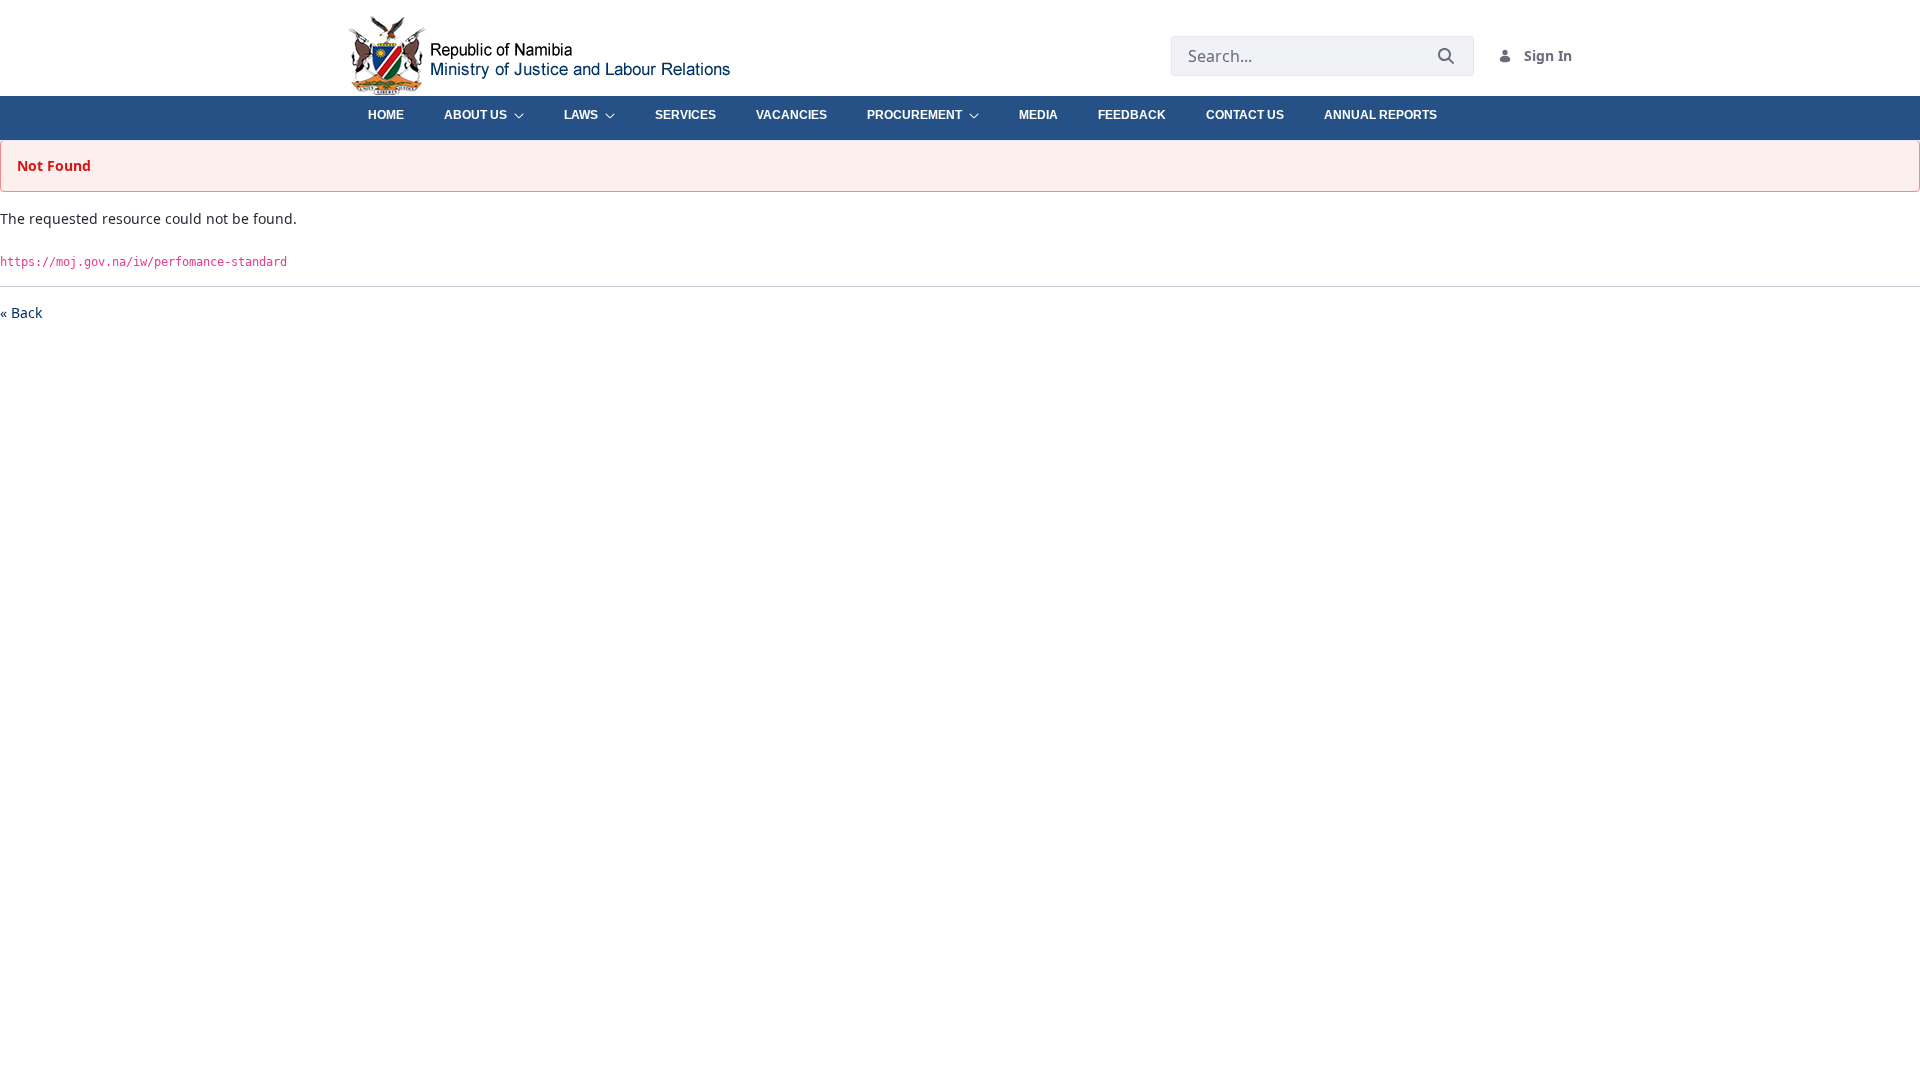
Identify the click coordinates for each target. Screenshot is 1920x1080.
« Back (21, 312)
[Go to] (584, 55)
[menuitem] (386, 110)
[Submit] (1446, 55)
